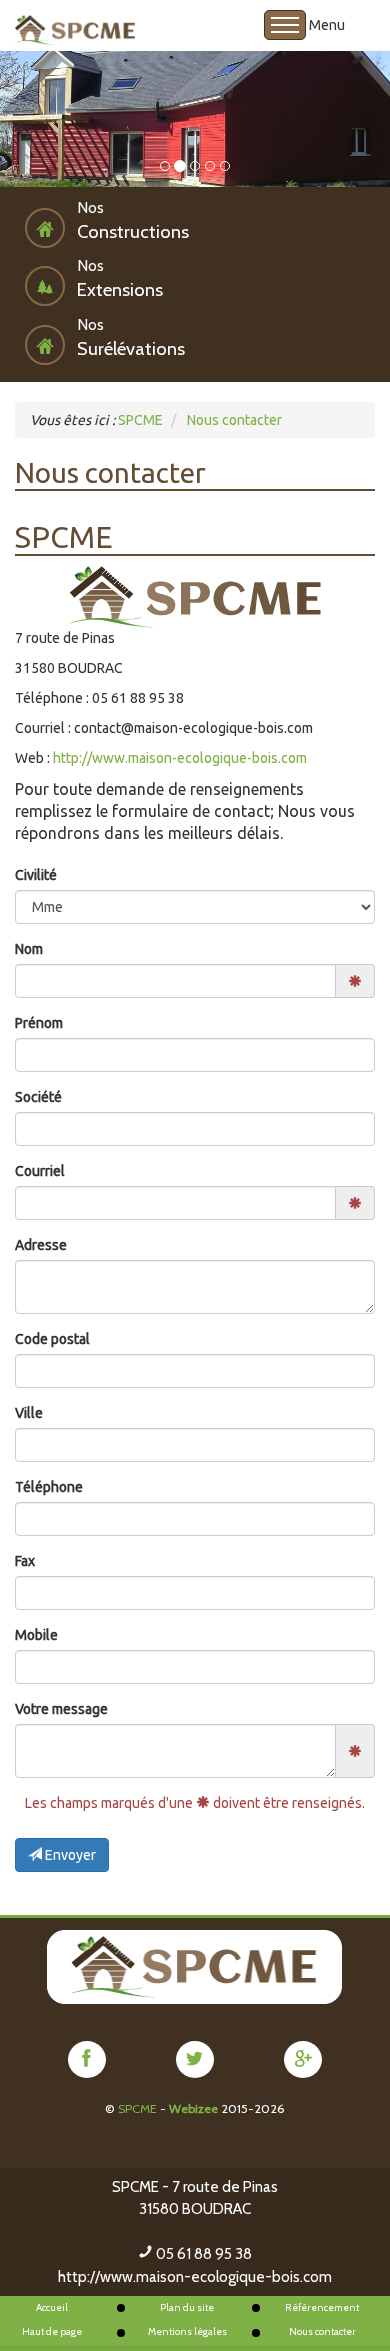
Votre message (61, 1709)
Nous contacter (322, 2331)
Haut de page (52, 2331)
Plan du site (187, 2307)
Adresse (41, 1245)
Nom (29, 949)
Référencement (322, 2307)
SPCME (137, 2108)
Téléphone (49, 1487)
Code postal (52, 1339)
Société (38, 1097)
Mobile (36, 1635)
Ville (29, 1413)
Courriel (40, 1171)
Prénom (39, 1023)
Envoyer (69, 1855)
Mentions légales (187, 2331)
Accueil (52, 2307)
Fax (25, 1561)
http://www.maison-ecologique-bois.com (180, 758)
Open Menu (285, 25)
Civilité (36, 875)
